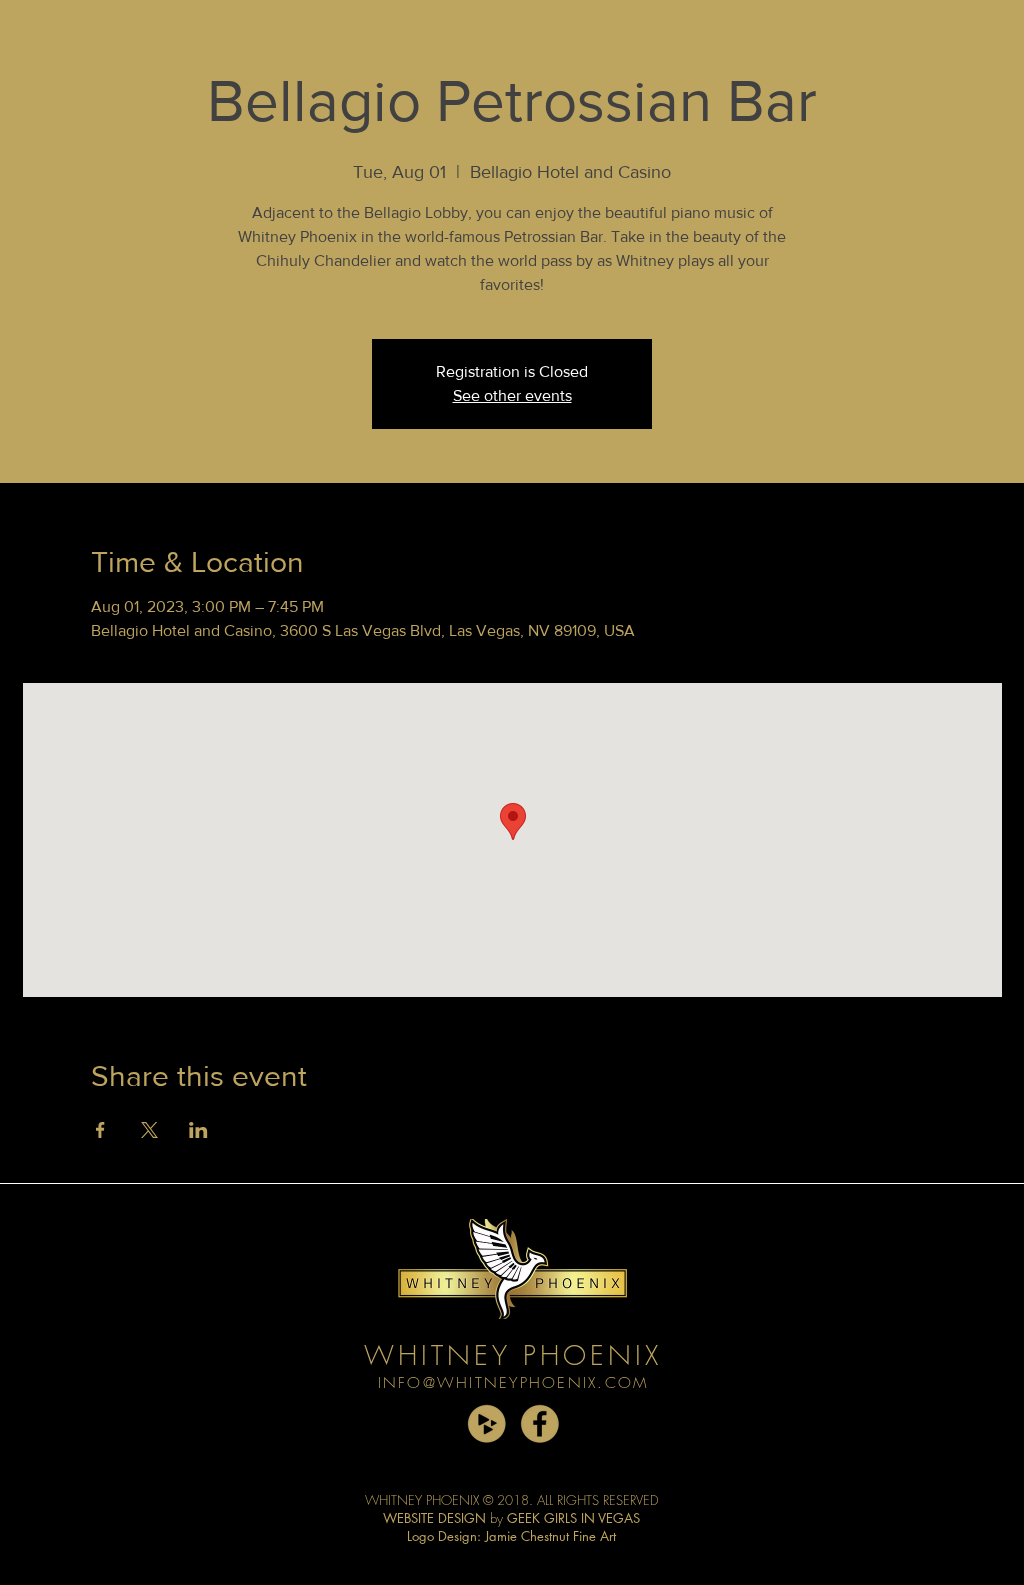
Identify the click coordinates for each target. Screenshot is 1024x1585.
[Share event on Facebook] (100, 1130)
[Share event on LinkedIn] (198, 1130)
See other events (512, 395)
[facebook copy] (539, 1423)
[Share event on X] (149, 1130)
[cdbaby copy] (486, 1423)
